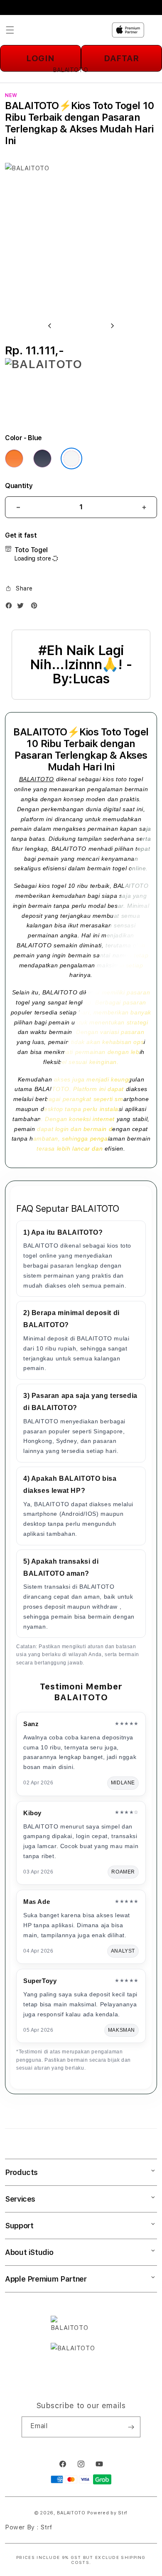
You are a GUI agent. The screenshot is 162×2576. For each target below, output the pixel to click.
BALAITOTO (37, 779)
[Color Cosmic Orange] (14, 458)
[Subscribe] (131, 2427)
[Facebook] (11, 607)
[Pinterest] (36, 607)
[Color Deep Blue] (42, 458)
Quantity (19, 486)
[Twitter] (22, 607)
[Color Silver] (71, 458)
